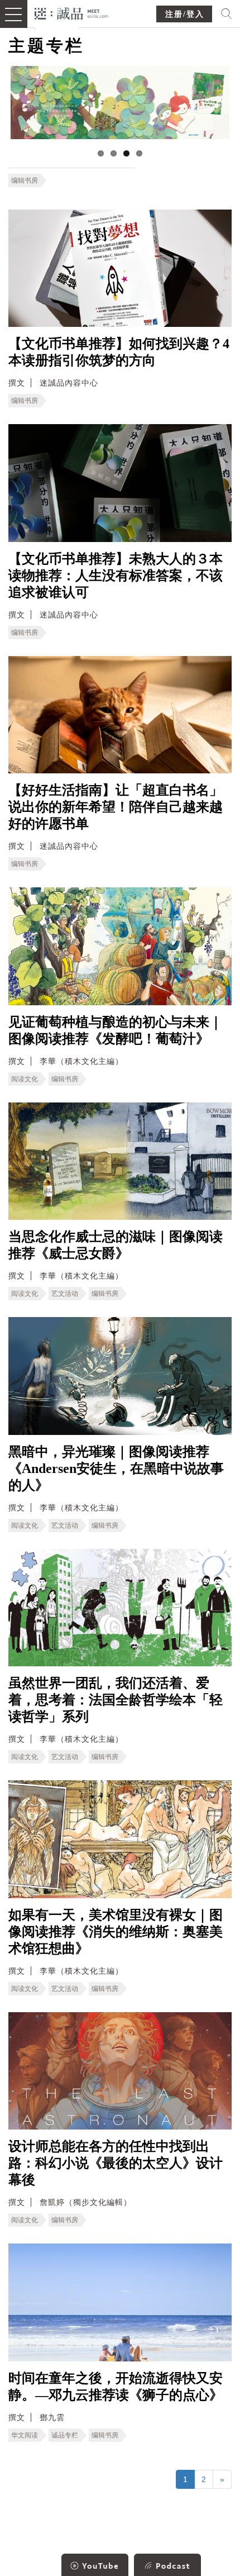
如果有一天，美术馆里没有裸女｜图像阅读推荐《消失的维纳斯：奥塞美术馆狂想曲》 (116, 1932)
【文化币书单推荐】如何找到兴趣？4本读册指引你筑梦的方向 (119, 352)
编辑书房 (25, 180)
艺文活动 (65, 1294)
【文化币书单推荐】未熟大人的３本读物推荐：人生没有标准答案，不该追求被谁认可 (116, 576)
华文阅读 (25, 2435)
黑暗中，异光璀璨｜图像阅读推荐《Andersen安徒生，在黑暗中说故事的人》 (116, 1468)
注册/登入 (185, 14)
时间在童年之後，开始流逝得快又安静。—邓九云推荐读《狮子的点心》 (116, 2387)
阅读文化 (25, 1079)
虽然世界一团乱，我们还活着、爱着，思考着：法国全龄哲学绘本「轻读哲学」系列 (116, 1700)
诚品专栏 (65, 2435)
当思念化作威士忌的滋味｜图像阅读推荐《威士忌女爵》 (116, 1245)
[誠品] (72, 13)
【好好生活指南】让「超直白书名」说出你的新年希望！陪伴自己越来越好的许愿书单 (116, 807)
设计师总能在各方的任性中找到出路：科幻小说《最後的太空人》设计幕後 (116, 2163)
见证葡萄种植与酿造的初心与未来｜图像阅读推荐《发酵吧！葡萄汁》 (116, 1030)
